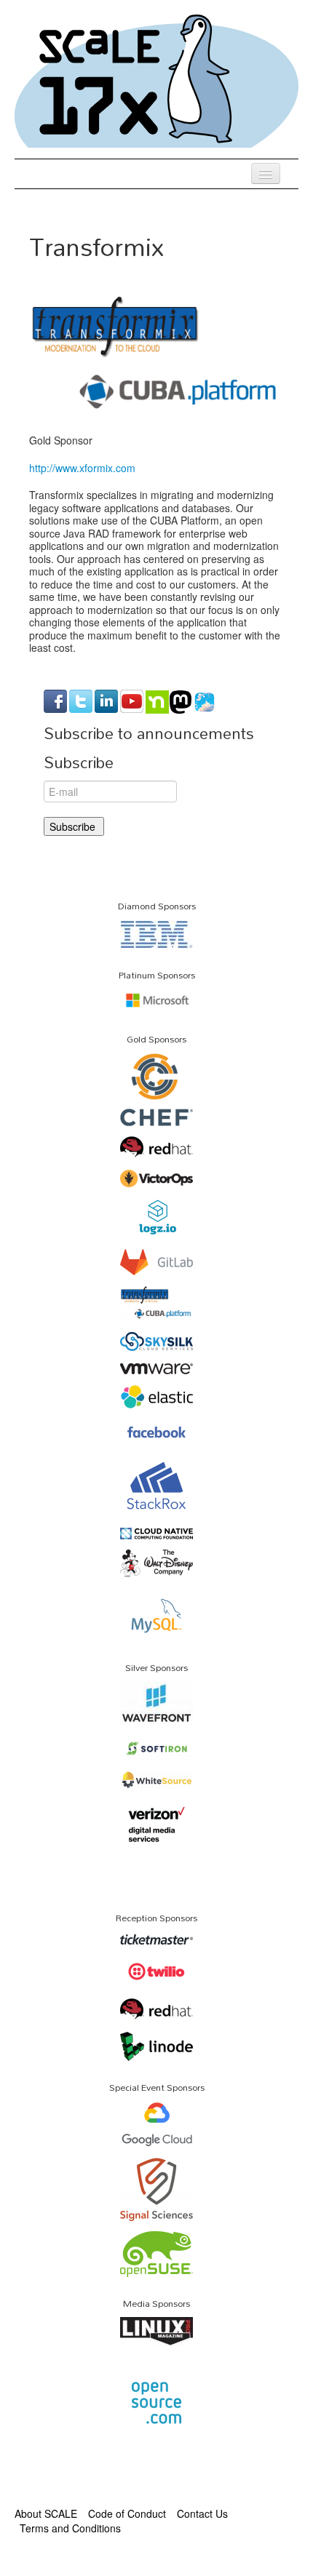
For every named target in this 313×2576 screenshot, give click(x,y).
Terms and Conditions (70, 2528)
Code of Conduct (127, 2513)
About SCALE (46, 2513)
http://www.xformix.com (82, 468)
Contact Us (202, 2513)
